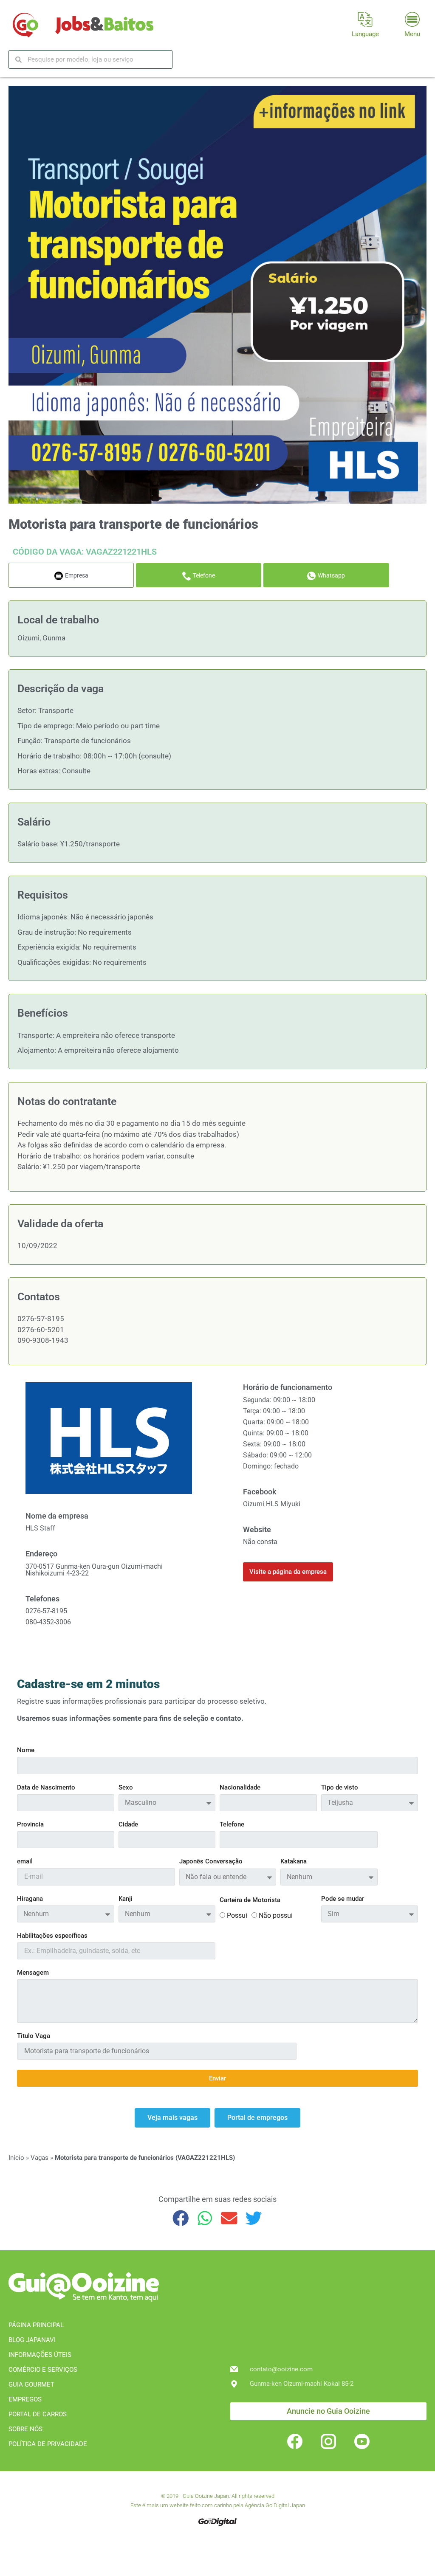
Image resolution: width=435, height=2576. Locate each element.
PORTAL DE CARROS (38, 2414)
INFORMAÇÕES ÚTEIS (40, 2355)
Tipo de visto (340, 1788)
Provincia (30, 1825)
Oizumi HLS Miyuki (272, 1504)
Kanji (126, 1899)
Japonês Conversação (211, 1862)
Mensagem (33, 1973)
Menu (412, 34)
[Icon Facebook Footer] (295, 2441)
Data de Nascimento (46, 1788)
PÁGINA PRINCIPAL (36, 2325)
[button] (181, 2218)
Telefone (232, 1825)
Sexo (126, 1788)
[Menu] (412, 19)
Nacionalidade (240, 1788)
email (25, 1862)
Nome (26, 1750)
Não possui (276, 1916)
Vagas (40, 2158)
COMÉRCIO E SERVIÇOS (43, 2370)
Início (16, 2158)
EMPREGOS (25, 2399)
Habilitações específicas (52, 1936)
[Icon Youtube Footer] (362, 2441)
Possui (237, 1916)
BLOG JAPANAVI (32, 2340)
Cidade (128, 1825)
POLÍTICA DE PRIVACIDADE (48, 2444)
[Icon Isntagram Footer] (328, 2441)
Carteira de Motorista (250, 1900)
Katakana (294, 1862)
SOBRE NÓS (25, 2429)
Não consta (260, 1542)
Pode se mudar (343, 1899)
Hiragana (30, 1899)
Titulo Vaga (34, 2036)
